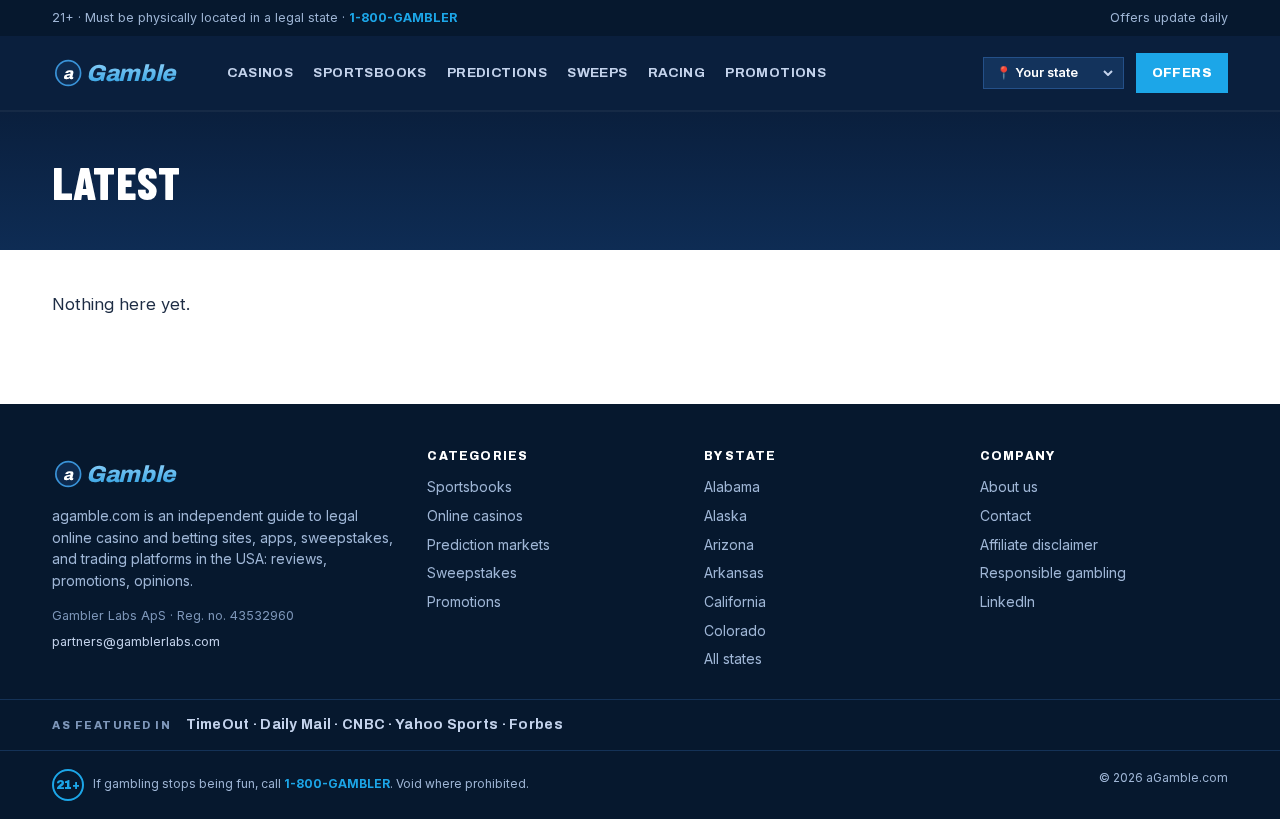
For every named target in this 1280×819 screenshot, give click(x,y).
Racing (676, 72)
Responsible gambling (1053, 572)
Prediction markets (488, 544)
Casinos (260, 72)
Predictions (497, 72)
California (735, 601)
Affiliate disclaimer (1039, 544)
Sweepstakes (472, 572)
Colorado (735, 630)
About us (1009, 486)
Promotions (775, 72)
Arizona (729, 544)
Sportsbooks (369, 72)
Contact (1005, 515)
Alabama (732, 486)
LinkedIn (1007, 601)
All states (733, 658)
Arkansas (734, 572)
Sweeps (597, 72)
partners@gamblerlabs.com (136, 641)
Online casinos (475, 515)
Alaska (725, 515)
